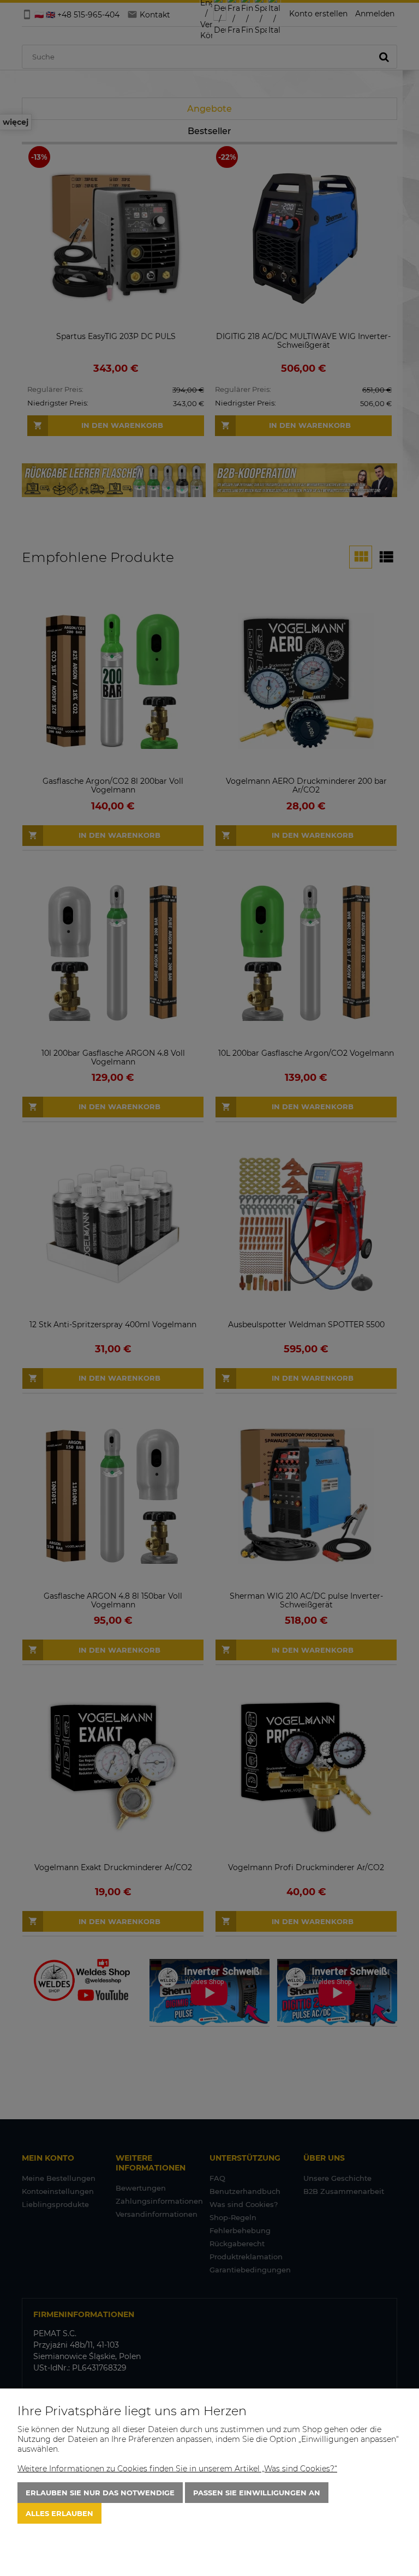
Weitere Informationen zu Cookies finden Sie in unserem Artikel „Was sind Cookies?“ (177, 2469)
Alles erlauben (59, 2513)
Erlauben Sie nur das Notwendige (100, 2493)
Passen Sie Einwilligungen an (257, 2493)
